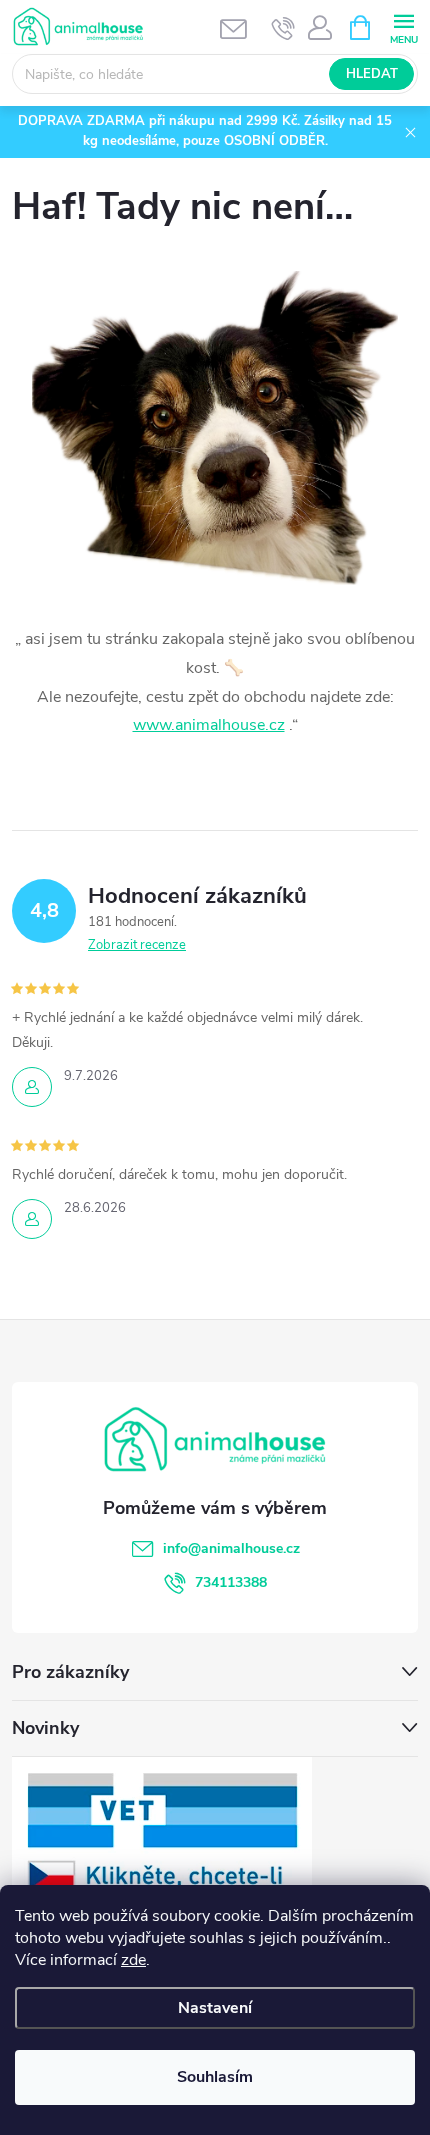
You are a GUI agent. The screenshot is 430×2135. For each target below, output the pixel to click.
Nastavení (215, 2008)
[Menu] (403, 26)
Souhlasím (215, 2077)
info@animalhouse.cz (231, 1548)
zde (133, 1960)
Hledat (372, 74)
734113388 (231, 1582)
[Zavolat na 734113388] (283, 28)
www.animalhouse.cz (209, 725)
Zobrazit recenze (137, 945)
